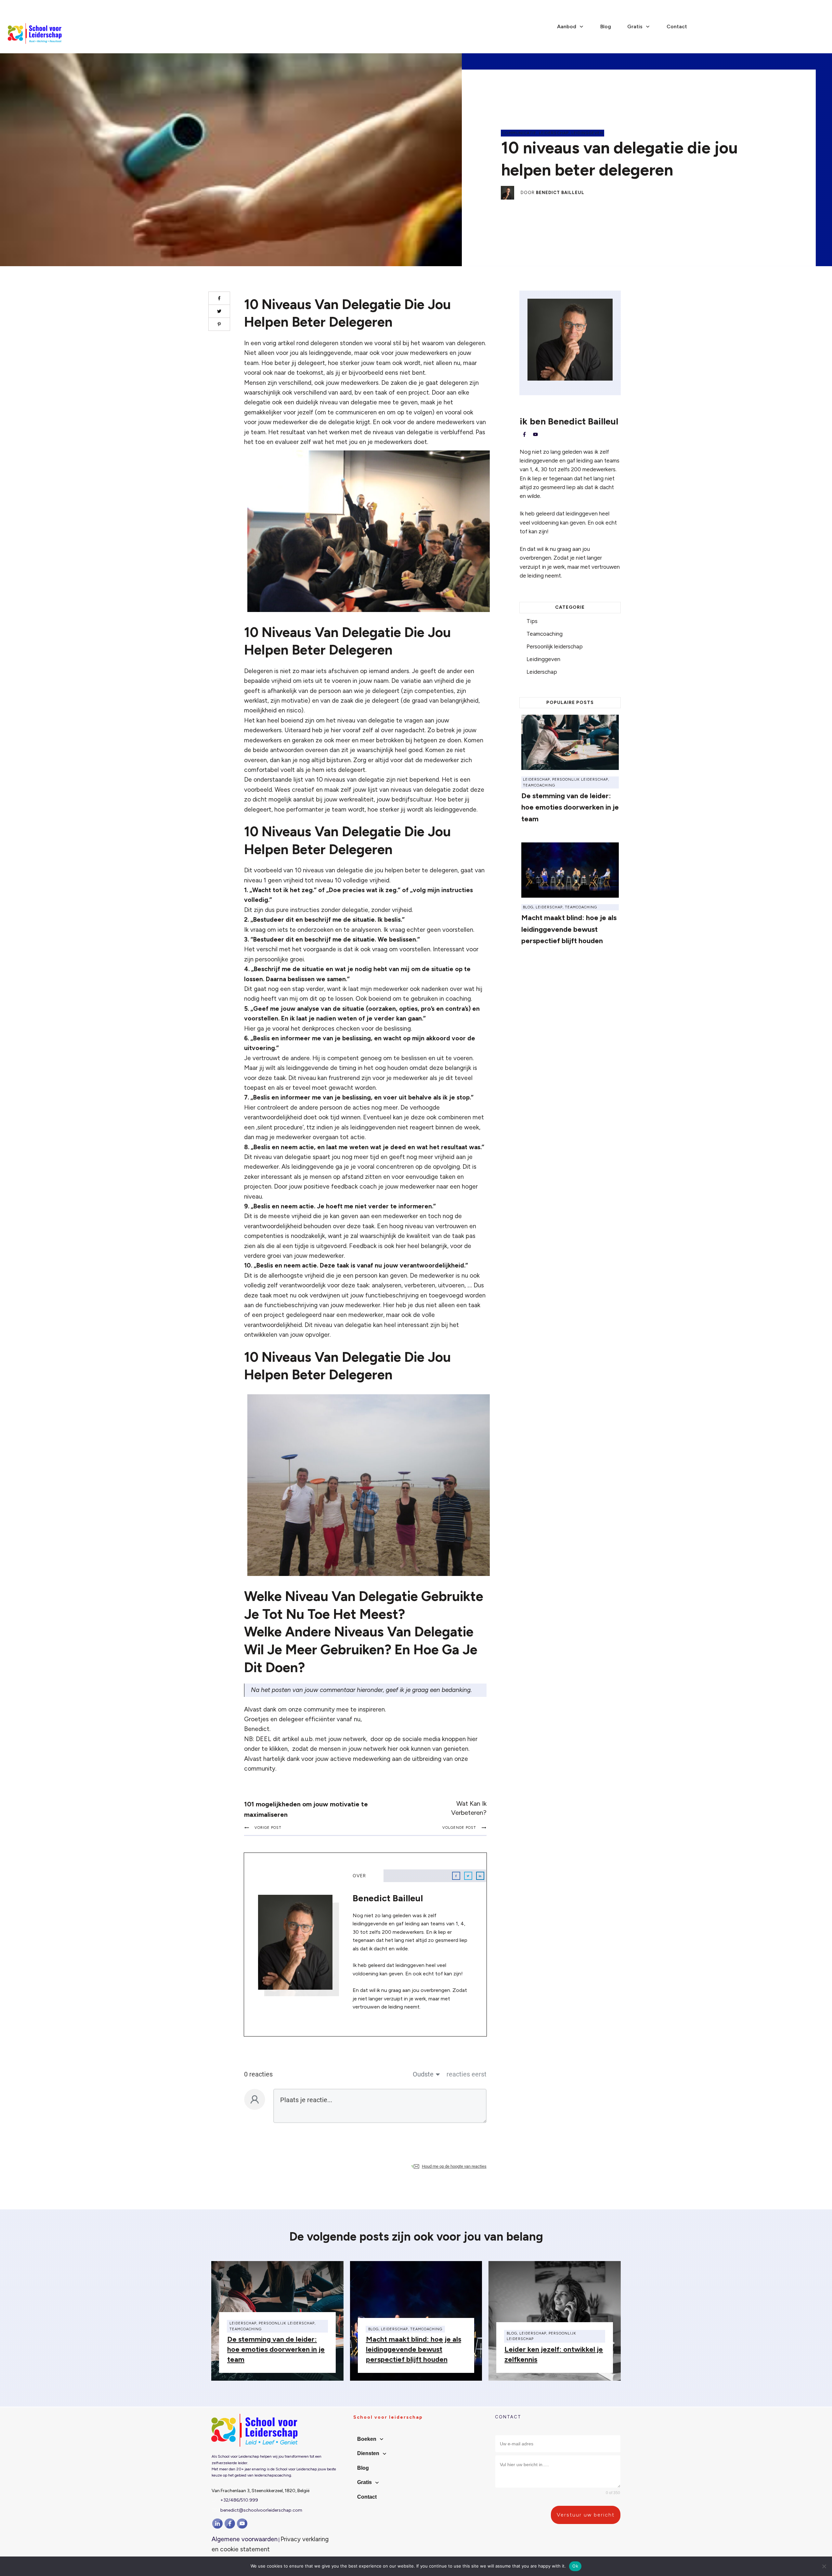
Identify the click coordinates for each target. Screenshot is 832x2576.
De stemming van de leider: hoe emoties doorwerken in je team (570, 807)
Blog (528, 907)
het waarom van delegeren (448, 343)
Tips (532, 621)
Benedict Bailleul (560, 193)
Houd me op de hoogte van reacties (454, 2166)
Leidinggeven (587, 133)
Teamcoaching (545, 634)
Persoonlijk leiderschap (555, 646)
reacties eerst (467, 2074)
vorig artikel (279, 343)
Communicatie (519, 133)
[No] (824, 2566)
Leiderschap (554, 133)
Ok (575, 2566)
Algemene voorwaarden (245, 2539)
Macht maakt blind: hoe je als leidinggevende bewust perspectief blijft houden (569, 929)
